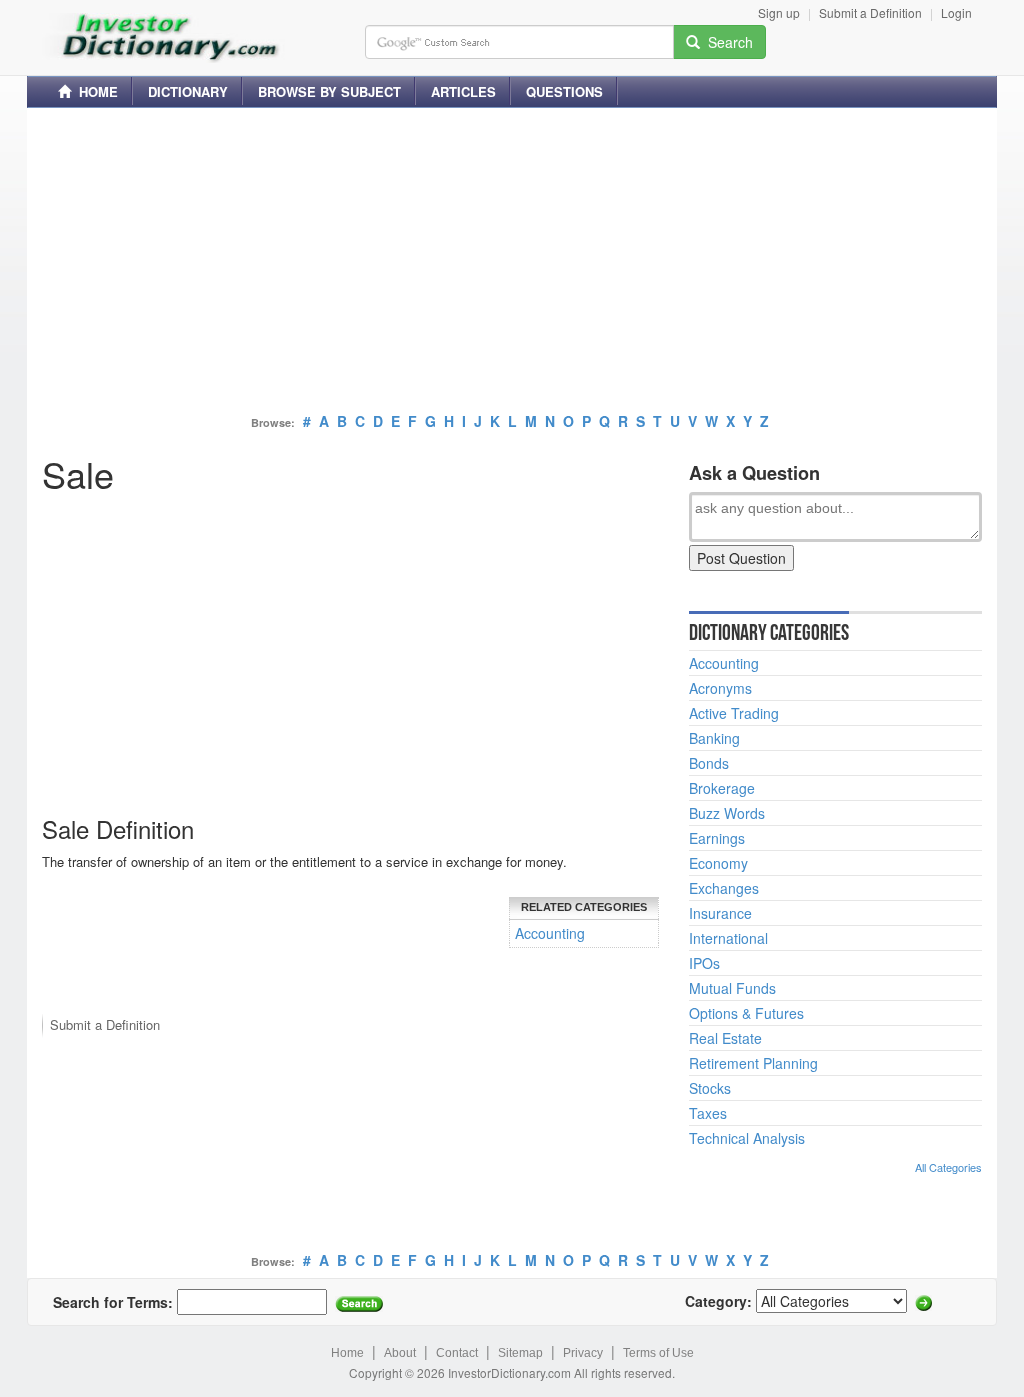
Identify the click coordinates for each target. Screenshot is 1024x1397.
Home (347, 1353)
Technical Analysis (747, 1138)
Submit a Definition (870, 12)
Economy (718, 863)
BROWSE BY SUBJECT (329, 91)
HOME (94, 91)
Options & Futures (746, 1013)
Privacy (583, 1353)
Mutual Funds (732, 988)
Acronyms (720, 688)
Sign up (779, 12)
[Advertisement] (512, 263)
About (400, 1353)
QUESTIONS (564, 91)
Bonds (709, 763)
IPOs (704, 963)
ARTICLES (463, 91)
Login (956, 12)
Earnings (717, 838)
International (728, 938)
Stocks (710, 1088)
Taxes (708, 1113)
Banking (714, 738)
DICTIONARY (188, 91)
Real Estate (725, 1038)
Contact (457, 1353)
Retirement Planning (753, 1063)
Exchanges (724, 888)
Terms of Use (658, 1353)
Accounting (550, 933)
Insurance (720, 913)
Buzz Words (727, 813)
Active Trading (734, 713)
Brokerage (722, 788)
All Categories (948, 1167)
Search (726, 42)
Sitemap (520, 1353)
